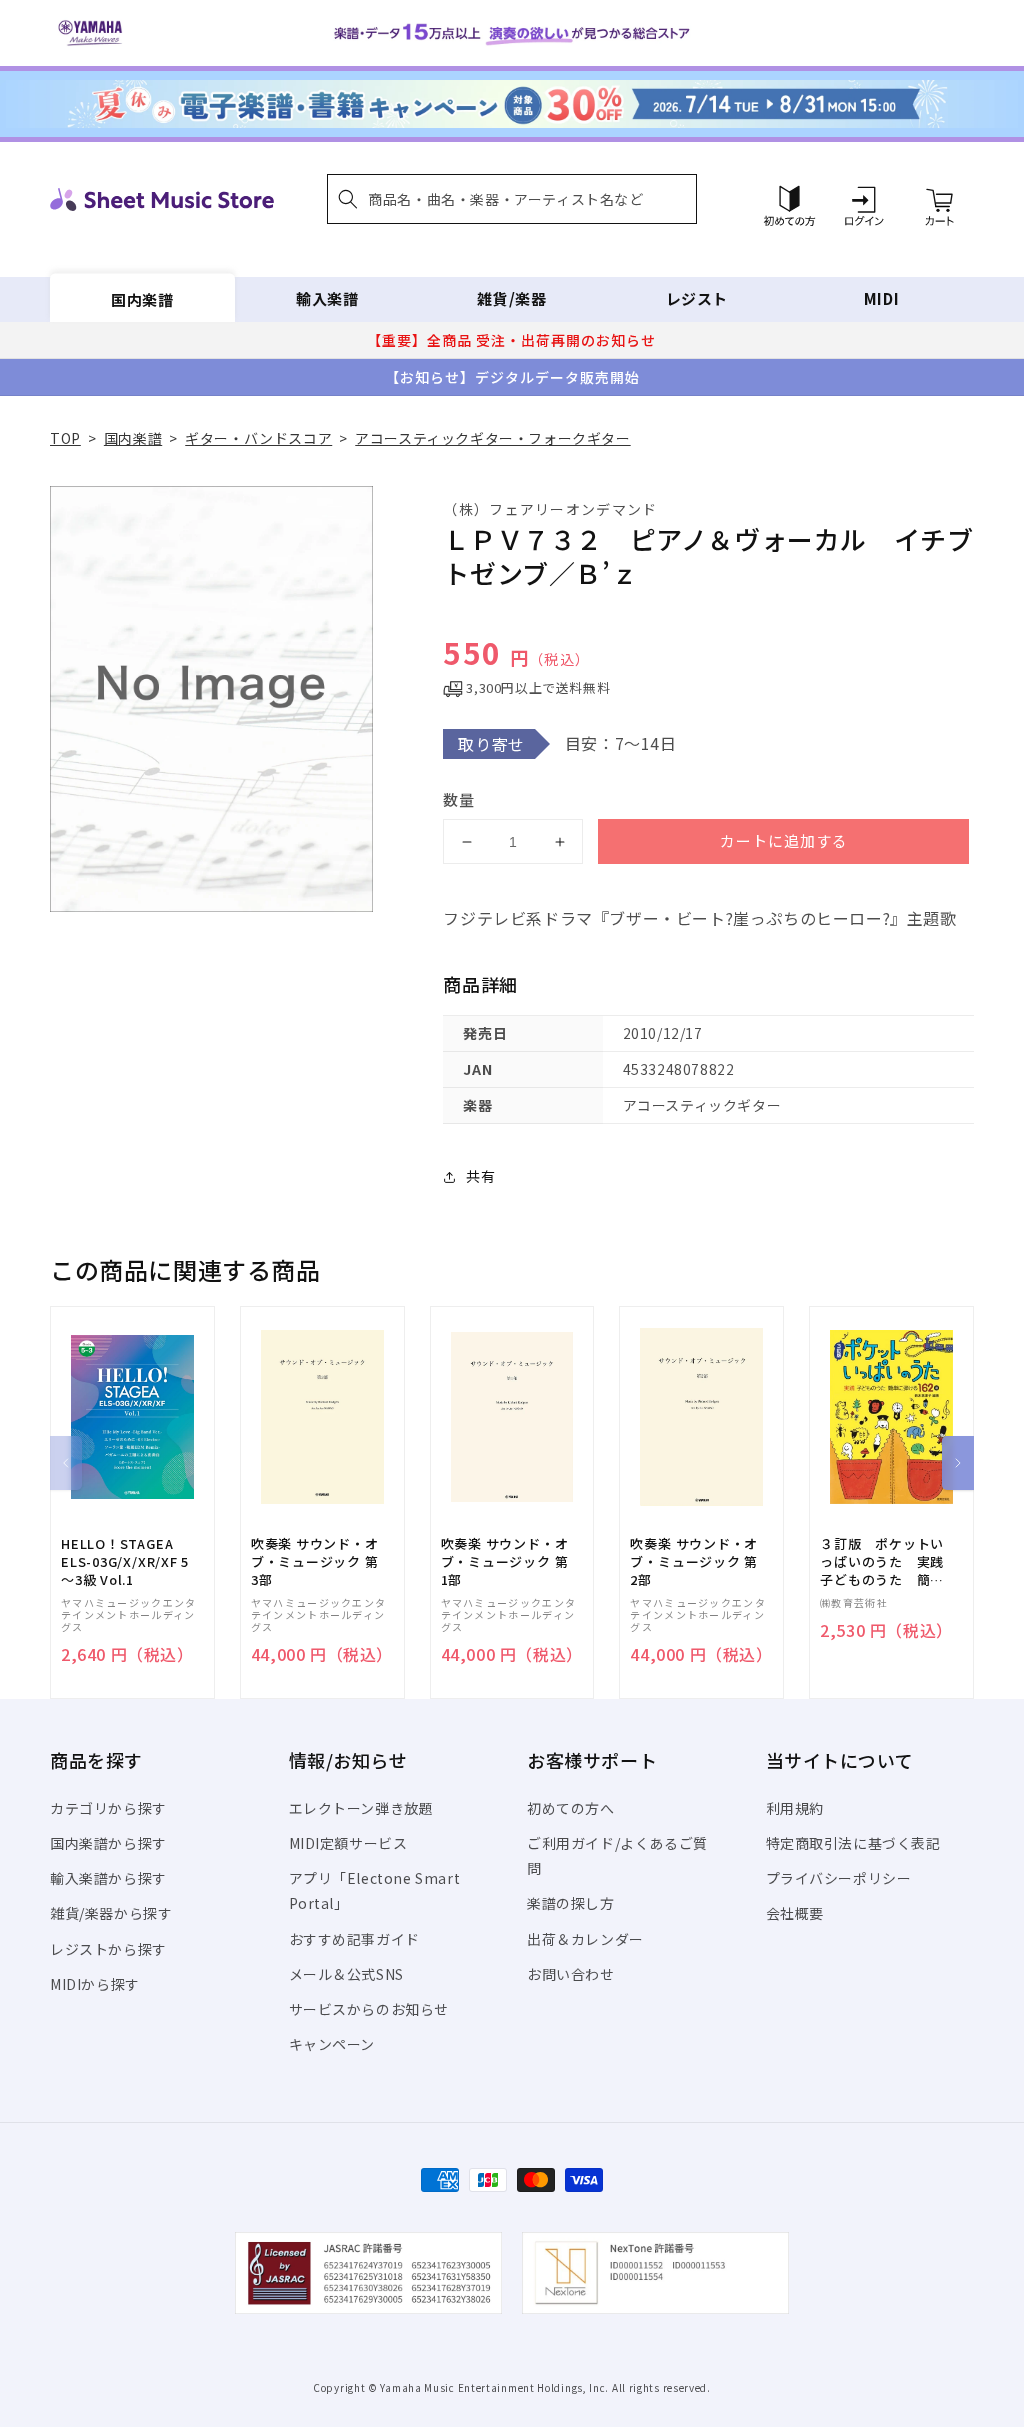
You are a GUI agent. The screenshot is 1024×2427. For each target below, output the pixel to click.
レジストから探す (108, 1949)
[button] (512, 199)
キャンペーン (332, 2044)
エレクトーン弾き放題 (361, 1808)
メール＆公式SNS (346, 1974)
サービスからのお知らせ (369, 2009)
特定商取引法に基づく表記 (853, 1843)
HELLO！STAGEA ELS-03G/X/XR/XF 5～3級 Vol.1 (125, 1562)
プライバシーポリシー (839, 1878)
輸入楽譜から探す (108, 1878)
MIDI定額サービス (348, 1843)
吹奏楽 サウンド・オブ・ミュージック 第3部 (315, 1562)
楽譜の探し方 (571, 1903)
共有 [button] (480, 1176)
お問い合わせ (571, 1974)
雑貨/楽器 (511, 298)
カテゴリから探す (108, 1808)
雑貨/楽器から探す (111, 1913)
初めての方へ (571, 1808)
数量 (459, 799)
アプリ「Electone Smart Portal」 (375, 1890)
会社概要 (795, 1913)
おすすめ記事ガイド (354, 1939)
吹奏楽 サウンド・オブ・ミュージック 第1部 (505, 1562)
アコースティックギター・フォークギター (492, 438)
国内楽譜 (142, 298)
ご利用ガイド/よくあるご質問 (617, 1855)
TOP (65, 438)
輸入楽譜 (327, 298)
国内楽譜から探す (108, 1843)
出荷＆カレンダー (585, 1939)
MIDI (881, 298)
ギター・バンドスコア (258, 438)
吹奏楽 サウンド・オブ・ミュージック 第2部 (694, 1562)
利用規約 (795, 1808)
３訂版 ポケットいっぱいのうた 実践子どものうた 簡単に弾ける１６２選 (882, 1562)
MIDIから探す (95, 1984)
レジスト (697, 298)
